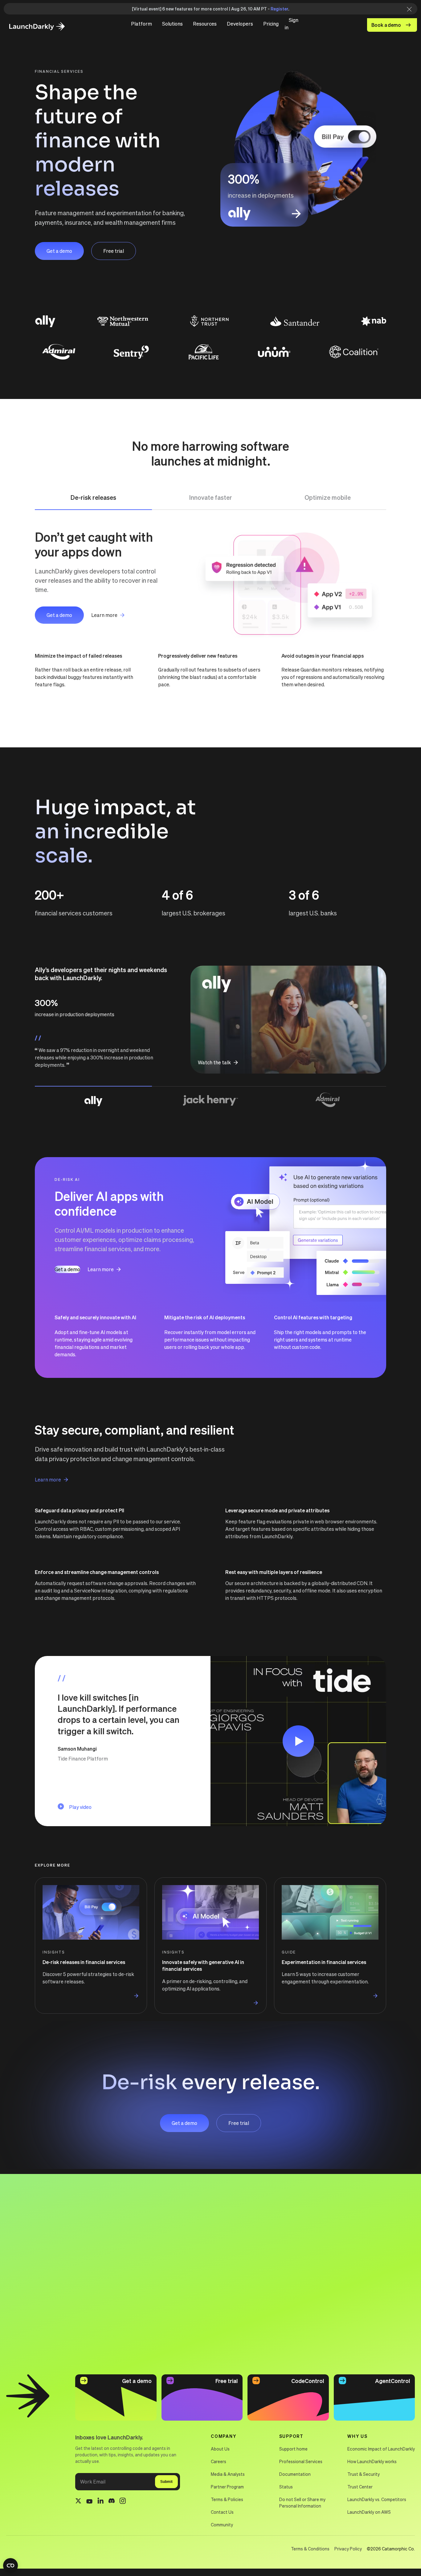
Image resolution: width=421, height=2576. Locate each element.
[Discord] (112, 2502)
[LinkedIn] (100, 2502)
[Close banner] (407, 9)
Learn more (104, 615)
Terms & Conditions (310, 2549)
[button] (141, 24)
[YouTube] (89, 2502)
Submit (166, 2482)
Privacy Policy (348, 2549)
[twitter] (78, 2502)
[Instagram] (123, 2502)
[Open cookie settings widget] (10, 2566)
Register (279, 9)
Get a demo (59, 251)
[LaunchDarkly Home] (42, 27)
